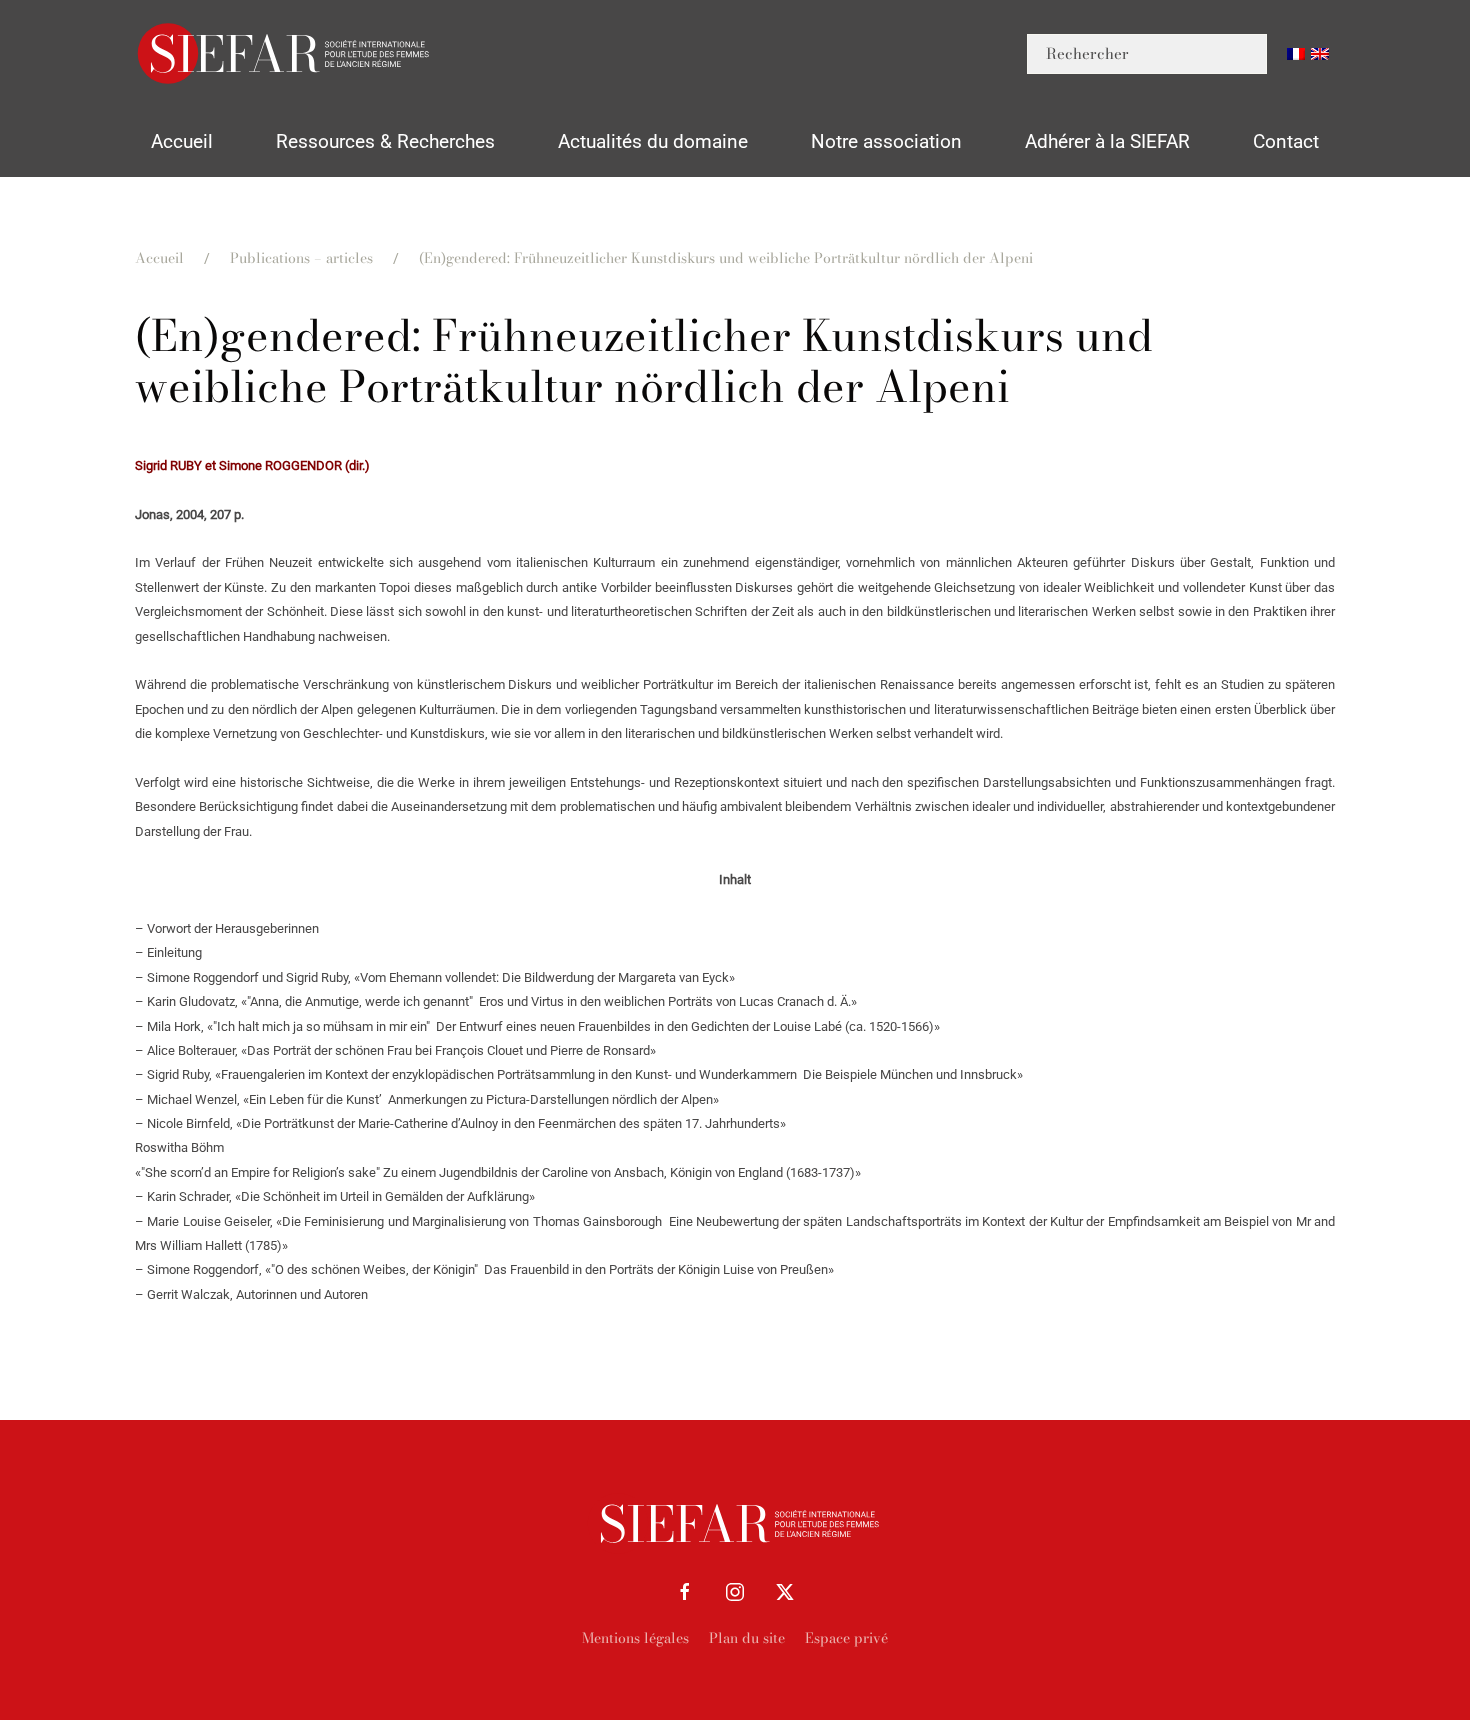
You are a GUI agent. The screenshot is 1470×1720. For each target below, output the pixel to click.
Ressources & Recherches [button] (385, 141)
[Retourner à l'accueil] (285, 53)
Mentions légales (635, 1638)
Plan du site (747, 1638)
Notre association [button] (886, 141)
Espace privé (846, 1638)
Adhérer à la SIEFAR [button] (1107, 141)
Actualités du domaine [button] (653, 141)
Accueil (182, 141)
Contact (1286, 141)
